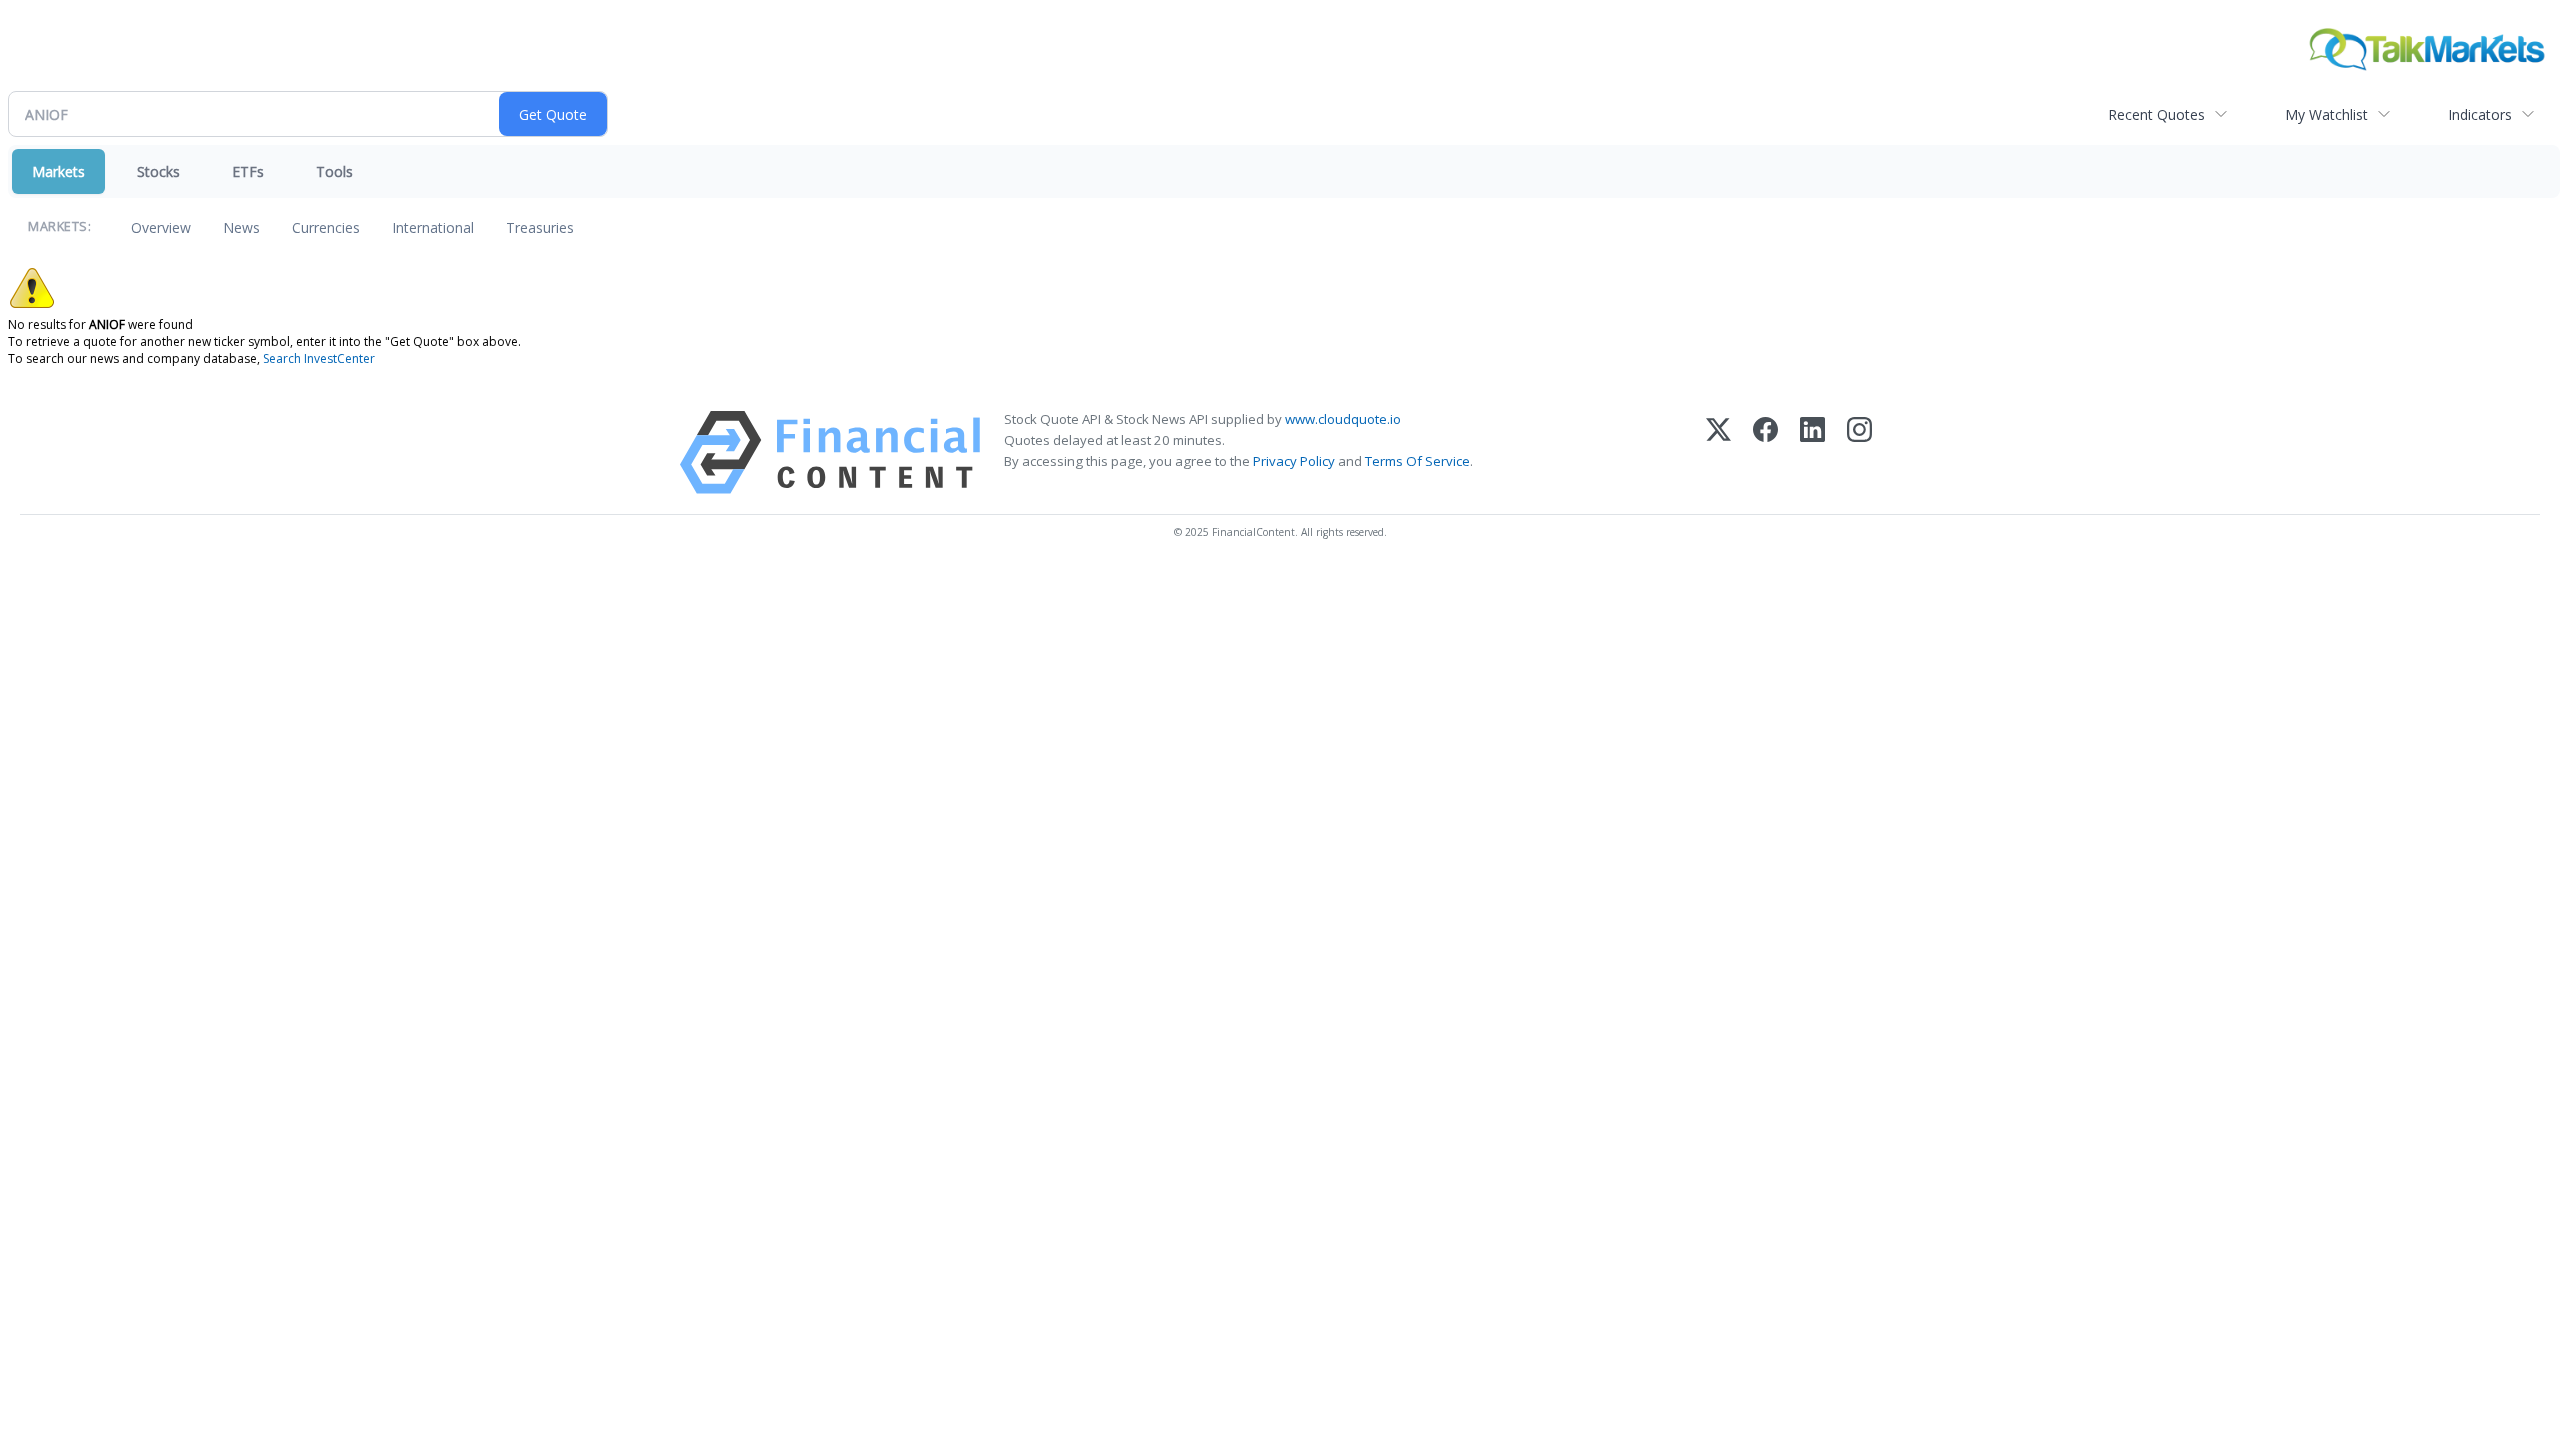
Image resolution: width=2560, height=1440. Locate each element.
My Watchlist (2326, 114)
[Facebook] (1765, 452)
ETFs (248, 171)
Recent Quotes (2156, 114)
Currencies (326, 227)
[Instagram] (1859, 452)
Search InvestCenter (319, 358)
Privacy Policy (1294, 461)
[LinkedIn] (1812, 452)
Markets (58, 171)
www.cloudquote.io (1343, 419)
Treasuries (540, 227)
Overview (161, 227)
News (241, 227)
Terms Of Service (1417, 461)
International (433, 227)
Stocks (158, 171)
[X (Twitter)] (1718, 452)
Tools (334, 171)
